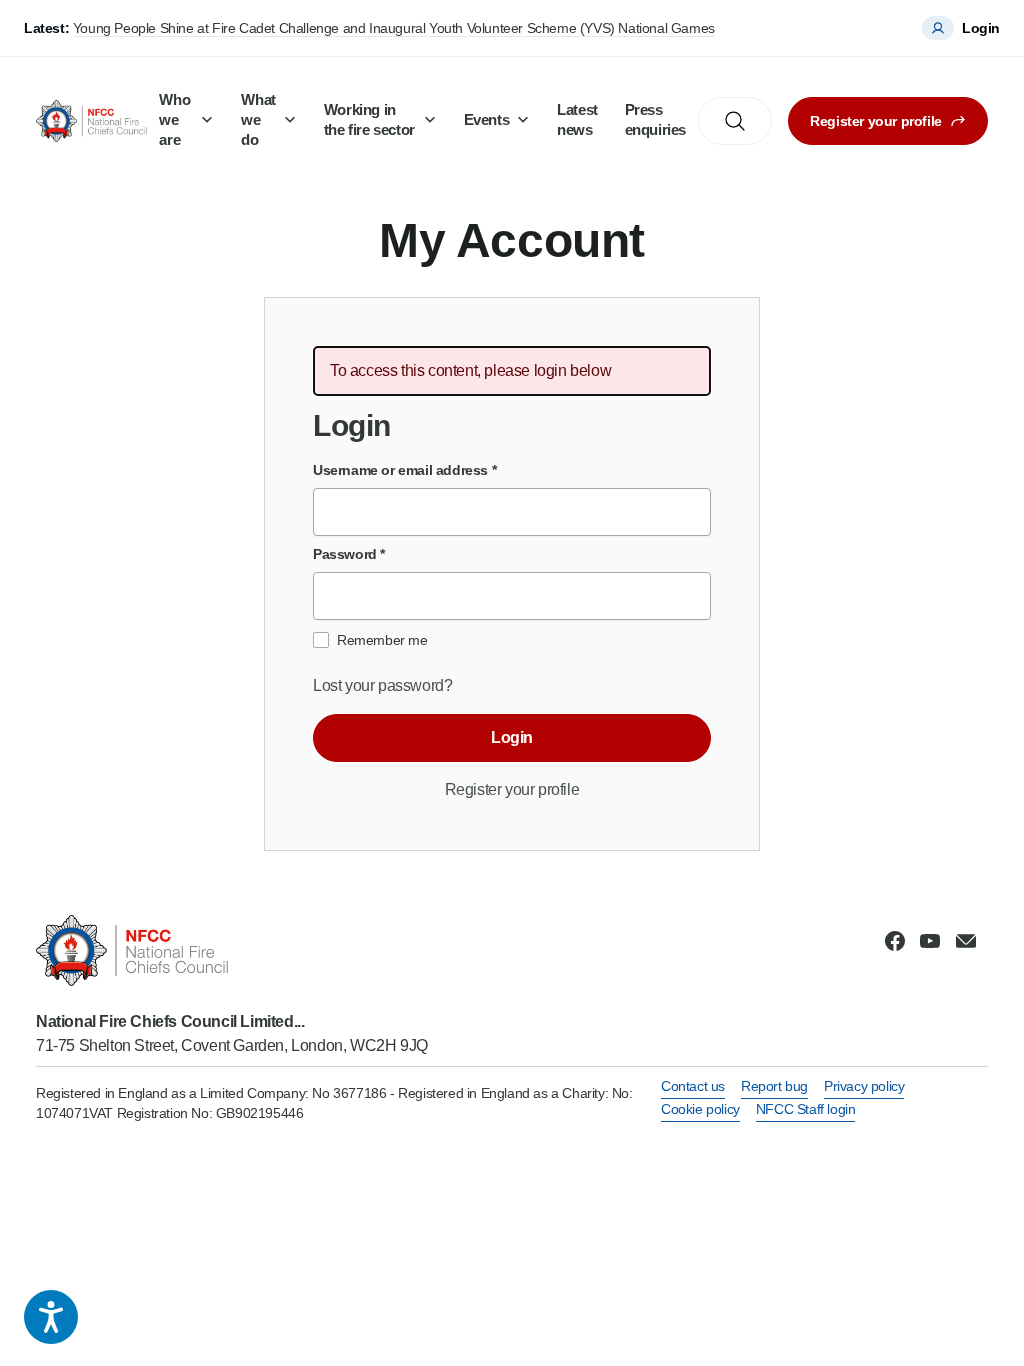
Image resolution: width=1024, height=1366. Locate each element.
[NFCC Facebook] (895, 941)
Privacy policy (864, 1086)
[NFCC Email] (966, 941)
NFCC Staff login (806, 1109)
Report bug (774, 1086)
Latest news (577, 119)
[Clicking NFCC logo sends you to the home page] (232, 950)
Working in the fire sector (369, 119)
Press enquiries (655, 119)
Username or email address (404, 470)
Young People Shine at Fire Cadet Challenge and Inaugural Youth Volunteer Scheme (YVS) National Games (394, 28)
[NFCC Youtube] (930, 941)
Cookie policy (700, 1109)
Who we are (174, 119)
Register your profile (876, 121)
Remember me (382, 640)
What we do (258, 119)
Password (349, 554)
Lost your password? (382, 685)
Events (487, 119)
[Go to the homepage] (91, 120)
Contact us (693, 1086)
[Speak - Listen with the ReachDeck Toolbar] (51, 1317)
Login (512, 737)
